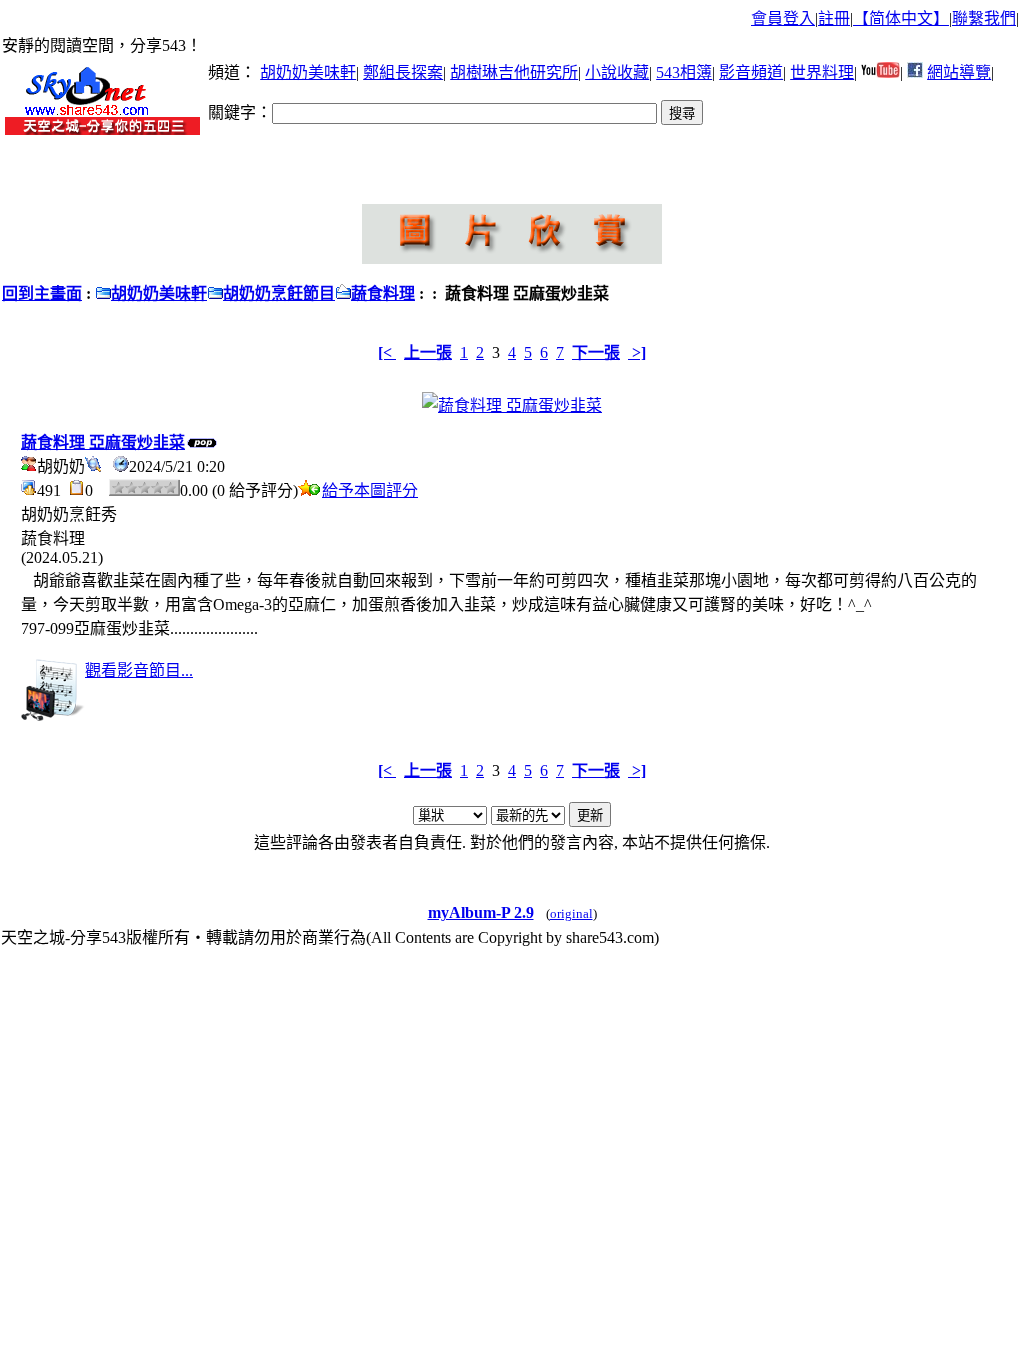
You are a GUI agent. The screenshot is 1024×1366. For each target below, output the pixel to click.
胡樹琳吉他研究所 (514, 72)
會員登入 (783, 18)
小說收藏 (617, 72)
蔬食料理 (383, 293)
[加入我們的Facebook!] (915, 72)
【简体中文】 (901, 18)
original (571, 914)
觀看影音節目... (139, 670)
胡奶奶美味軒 (308, 72)
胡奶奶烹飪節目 (279, 293)
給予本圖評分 (370, 490)
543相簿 (684, 72)
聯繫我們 (984, 18)
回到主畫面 (42, 293)
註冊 (834, 18)
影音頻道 (751, 72)
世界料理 (822, 72)
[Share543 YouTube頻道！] (880, 72)
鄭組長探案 (403, 72)
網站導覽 (959, 72)
